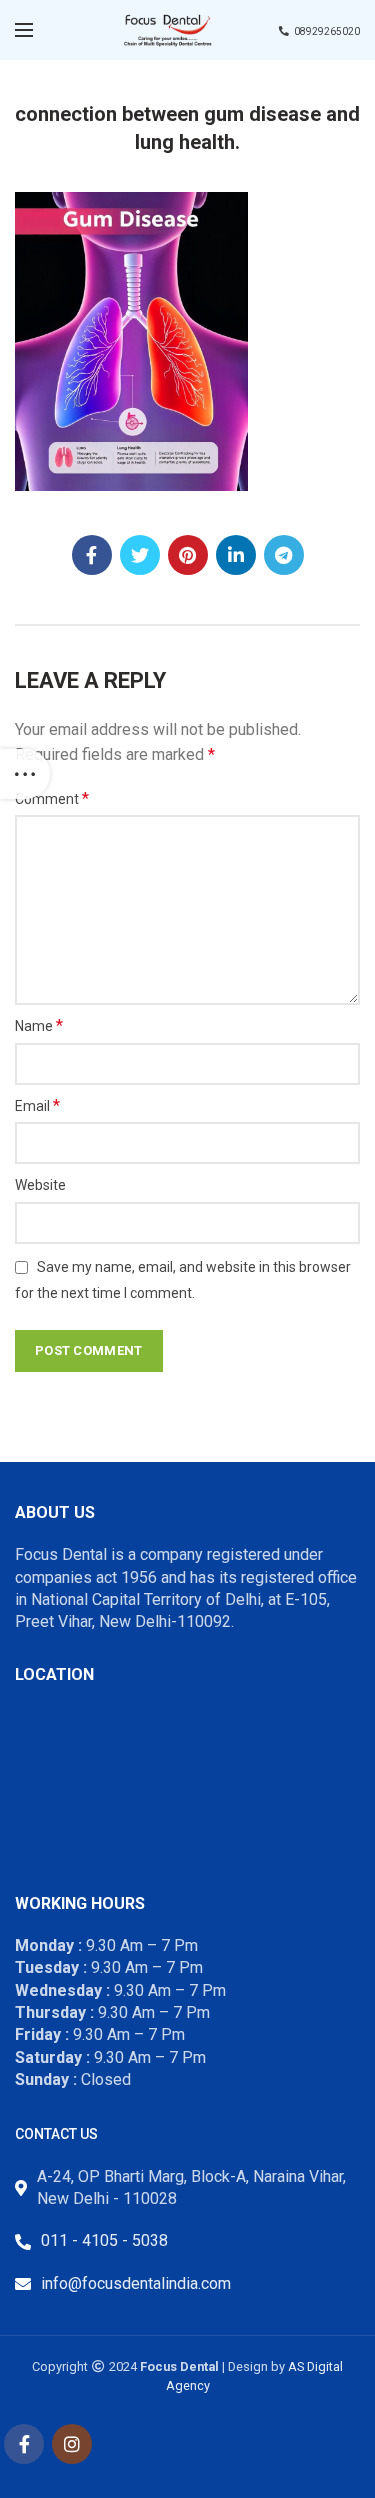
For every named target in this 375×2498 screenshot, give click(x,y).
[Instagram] (72, 2444)
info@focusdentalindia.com (136, 2283)
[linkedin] (236, 555)
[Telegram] (284, 555)
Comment (52, 798)
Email (37, 1105)
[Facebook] (92, 555)
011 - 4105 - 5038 (104, 2240)
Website (40, 1185)
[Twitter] (140, 555)
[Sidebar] (25, 774)
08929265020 (327, 31)
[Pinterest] (188, 555)
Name (39, 1025)
